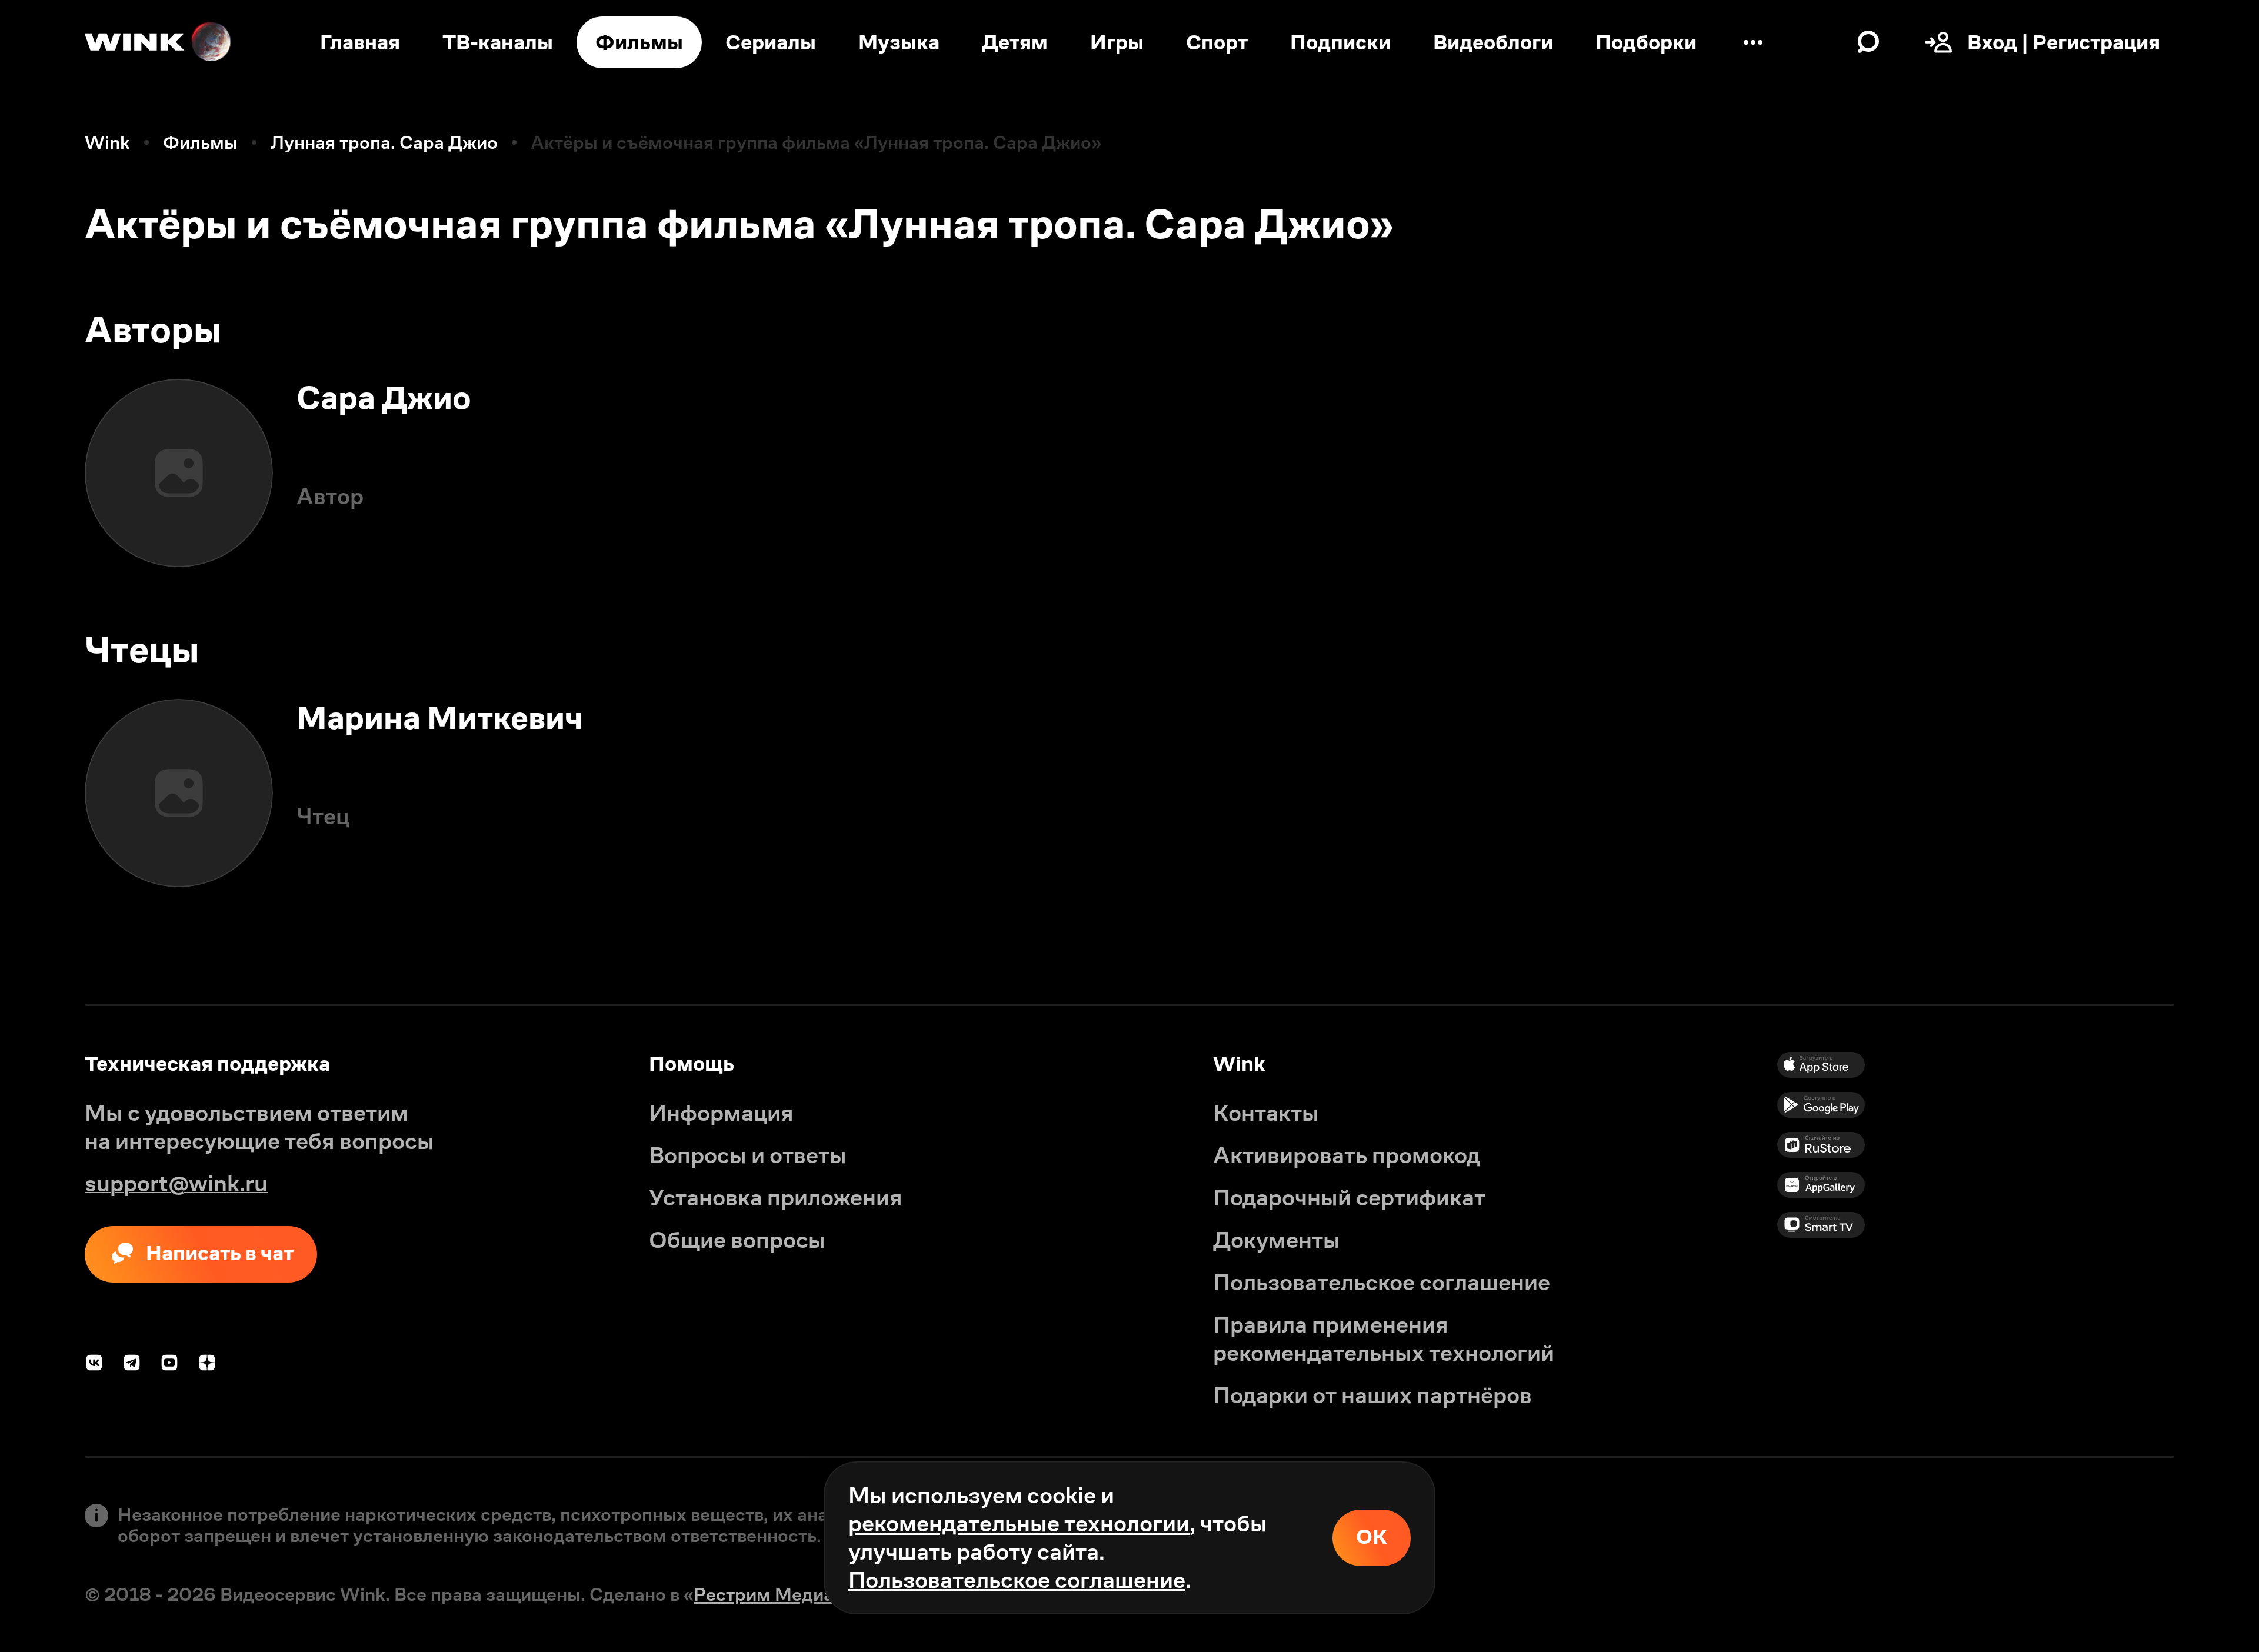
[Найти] (1868, 42)
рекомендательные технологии (1019, 1523)
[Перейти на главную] (159, 42)
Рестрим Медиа (764, 1594)
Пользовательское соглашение (1017, 1580)
